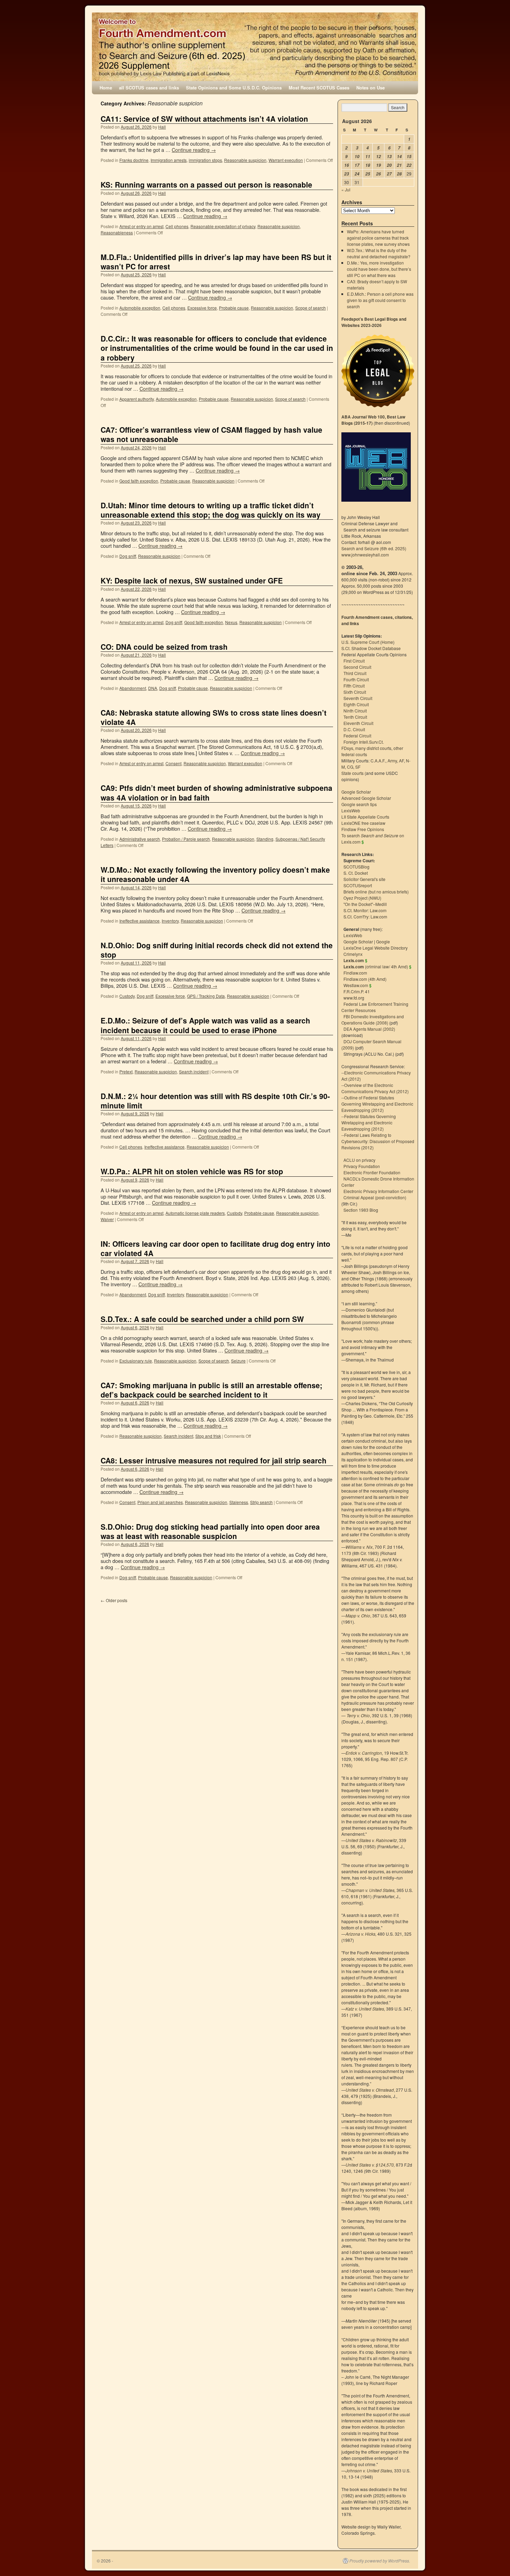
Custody (127, 996)
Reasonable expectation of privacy (223, 226)
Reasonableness (117, 232)
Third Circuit (355, 673)
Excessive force (202, 308)
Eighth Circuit (356, 704)
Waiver (107, 1219)
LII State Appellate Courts (365, 817)
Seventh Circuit (358, 698)
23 (347, 174)
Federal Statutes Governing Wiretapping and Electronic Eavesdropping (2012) (369, 1122)
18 (368, 165)
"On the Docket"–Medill (365, 904)
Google (383, 941)
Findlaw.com (355, 973)
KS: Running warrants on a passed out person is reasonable (206, 184)
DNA (153, 688)
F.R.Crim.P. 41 (357, 991)
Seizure (238, 1361)
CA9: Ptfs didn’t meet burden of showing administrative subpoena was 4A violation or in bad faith (216, 792)
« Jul (346, 189)
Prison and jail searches (160, 1502)
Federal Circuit (357, 736)
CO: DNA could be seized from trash (164, 647)
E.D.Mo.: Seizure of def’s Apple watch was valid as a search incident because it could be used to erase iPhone (205, 1025)
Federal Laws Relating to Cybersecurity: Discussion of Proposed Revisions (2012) (378, 1141)
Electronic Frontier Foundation (372, 1172)
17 (357, 165)
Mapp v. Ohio (358, 1615)
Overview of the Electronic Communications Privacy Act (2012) (375, 1088)
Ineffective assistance (139, 921)
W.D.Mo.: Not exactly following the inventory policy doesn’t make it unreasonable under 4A (215, 874)
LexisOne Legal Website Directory (376, 948)
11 (368, 157)
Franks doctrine (134, 160)
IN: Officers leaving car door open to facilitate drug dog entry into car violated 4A (215, 1248)
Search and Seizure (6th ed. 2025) (374, 548)
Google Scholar (356, 792)
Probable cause (234, 308)
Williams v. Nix (359, 1547)
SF (358, 767)
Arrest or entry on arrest (141, 226)
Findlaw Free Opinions (363, 829)
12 (379, 157)
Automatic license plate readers (195, 1213)
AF (401, 760)
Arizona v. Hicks (360, 1934)
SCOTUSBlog (356, 867)
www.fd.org (354, 998)
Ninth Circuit (355, 711)
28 (399, 174)
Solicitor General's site (364, 879)
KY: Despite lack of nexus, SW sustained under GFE (192, 580)
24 (357, 174)
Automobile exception (140, 308)
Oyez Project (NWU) (362, 898)
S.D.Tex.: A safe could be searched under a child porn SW (202, 1319)
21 (399, 165)
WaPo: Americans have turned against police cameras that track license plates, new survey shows (378, 238)
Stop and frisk (208, 1436)
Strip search (261, 1502)
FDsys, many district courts (366, 748)
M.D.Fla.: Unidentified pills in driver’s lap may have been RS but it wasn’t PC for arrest (216, 262)
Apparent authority (137, 399)
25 (368, 174)
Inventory (170, 921)
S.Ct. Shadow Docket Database (371, 648)
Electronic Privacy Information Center (378, 1191)
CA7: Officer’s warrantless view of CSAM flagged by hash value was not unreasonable (211, 434)
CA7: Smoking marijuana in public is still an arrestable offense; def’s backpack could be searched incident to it (211, 1390)
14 (399, 157)
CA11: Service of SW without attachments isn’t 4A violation (204, 119)
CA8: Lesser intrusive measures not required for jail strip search (214, 1460)
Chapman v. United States (370, 1890)
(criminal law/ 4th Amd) (376, 966)
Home (106, 88)
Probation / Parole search (186, 839)
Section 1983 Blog (361, 1210)
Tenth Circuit (355, 717)
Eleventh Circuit (358, 723)
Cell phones (177, 226)
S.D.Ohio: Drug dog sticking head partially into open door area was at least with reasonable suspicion (210, 1531)
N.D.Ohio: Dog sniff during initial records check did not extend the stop (217, 950)
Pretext (126, 1071)
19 (379, 165)
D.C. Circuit (354, 729)
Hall (162, 127)
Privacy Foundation (362, 1166)
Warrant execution (286, 160)
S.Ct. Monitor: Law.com (365, 910)
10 (357, 157)
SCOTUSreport (358, 885)
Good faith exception (139, 481)
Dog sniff (128, 556)
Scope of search (311, 308)
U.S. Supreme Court (360, 642)
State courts (352, 773)
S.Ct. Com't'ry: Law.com (365, 917)
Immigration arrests (169, 160)
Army (392, 760)
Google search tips (359, 804)
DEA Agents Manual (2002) (369, 1029)
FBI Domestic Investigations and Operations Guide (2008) (373, 1019)
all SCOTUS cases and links (149, 88)
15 (409, 157)
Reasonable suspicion (245, 160)
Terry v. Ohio (358, 1715)
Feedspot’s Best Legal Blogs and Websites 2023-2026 (374, 322)
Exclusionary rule (136, 1361)
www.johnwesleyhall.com (365, 555)
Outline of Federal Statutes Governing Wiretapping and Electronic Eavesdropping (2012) (377, 1104)
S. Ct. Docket (356, 873)
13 (389, 157)
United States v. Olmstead (370, 2090)
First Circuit (354, 661)
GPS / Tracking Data (206, 996)
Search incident (194, 1071)
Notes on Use (371, 88)
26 (379, 174)
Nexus (231, 622)
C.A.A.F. (378, 760)
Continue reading (194, 150)
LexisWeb (351, 810)
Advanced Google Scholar (366, 798)
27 (389, 174)
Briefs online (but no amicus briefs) (376, 892)
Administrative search (140, 839)
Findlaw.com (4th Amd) (365, 979)
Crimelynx (353, 954)
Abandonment (133, 688)
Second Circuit (357, 667)
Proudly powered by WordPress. (380, 2561)
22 (409, 165)
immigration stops (205, 160)
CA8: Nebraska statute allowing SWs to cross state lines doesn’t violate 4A (214, 717)
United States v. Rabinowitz (371, 1840)
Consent (173, 763)
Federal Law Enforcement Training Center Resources (375, 1007)
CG (350, 767)
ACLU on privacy (359, 1160)
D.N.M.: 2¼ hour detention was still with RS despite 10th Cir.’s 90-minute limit (215, 1101)
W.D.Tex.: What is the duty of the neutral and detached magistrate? (379, 253)
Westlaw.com (356, 985)
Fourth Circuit (356, 679)
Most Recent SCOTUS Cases (319, 88)
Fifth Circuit (354, 686)
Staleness (239, 1502)
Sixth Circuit (355, 692)
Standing (265, 839)
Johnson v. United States (369, 2470)
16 (347, 165)
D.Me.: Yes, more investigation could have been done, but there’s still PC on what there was (379, 269)
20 (389, 165)
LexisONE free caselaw (363, 823)
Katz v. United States (365, 2009)
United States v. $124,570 (370, 2165)
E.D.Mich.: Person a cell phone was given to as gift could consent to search (380, 300)
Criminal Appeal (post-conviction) (375, 1197)
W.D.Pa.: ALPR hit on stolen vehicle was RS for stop (192, 1171)
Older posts (114, 1600)
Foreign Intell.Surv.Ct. (364, 742)
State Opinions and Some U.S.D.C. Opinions (234, 88)
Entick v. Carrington (364, 1753)
